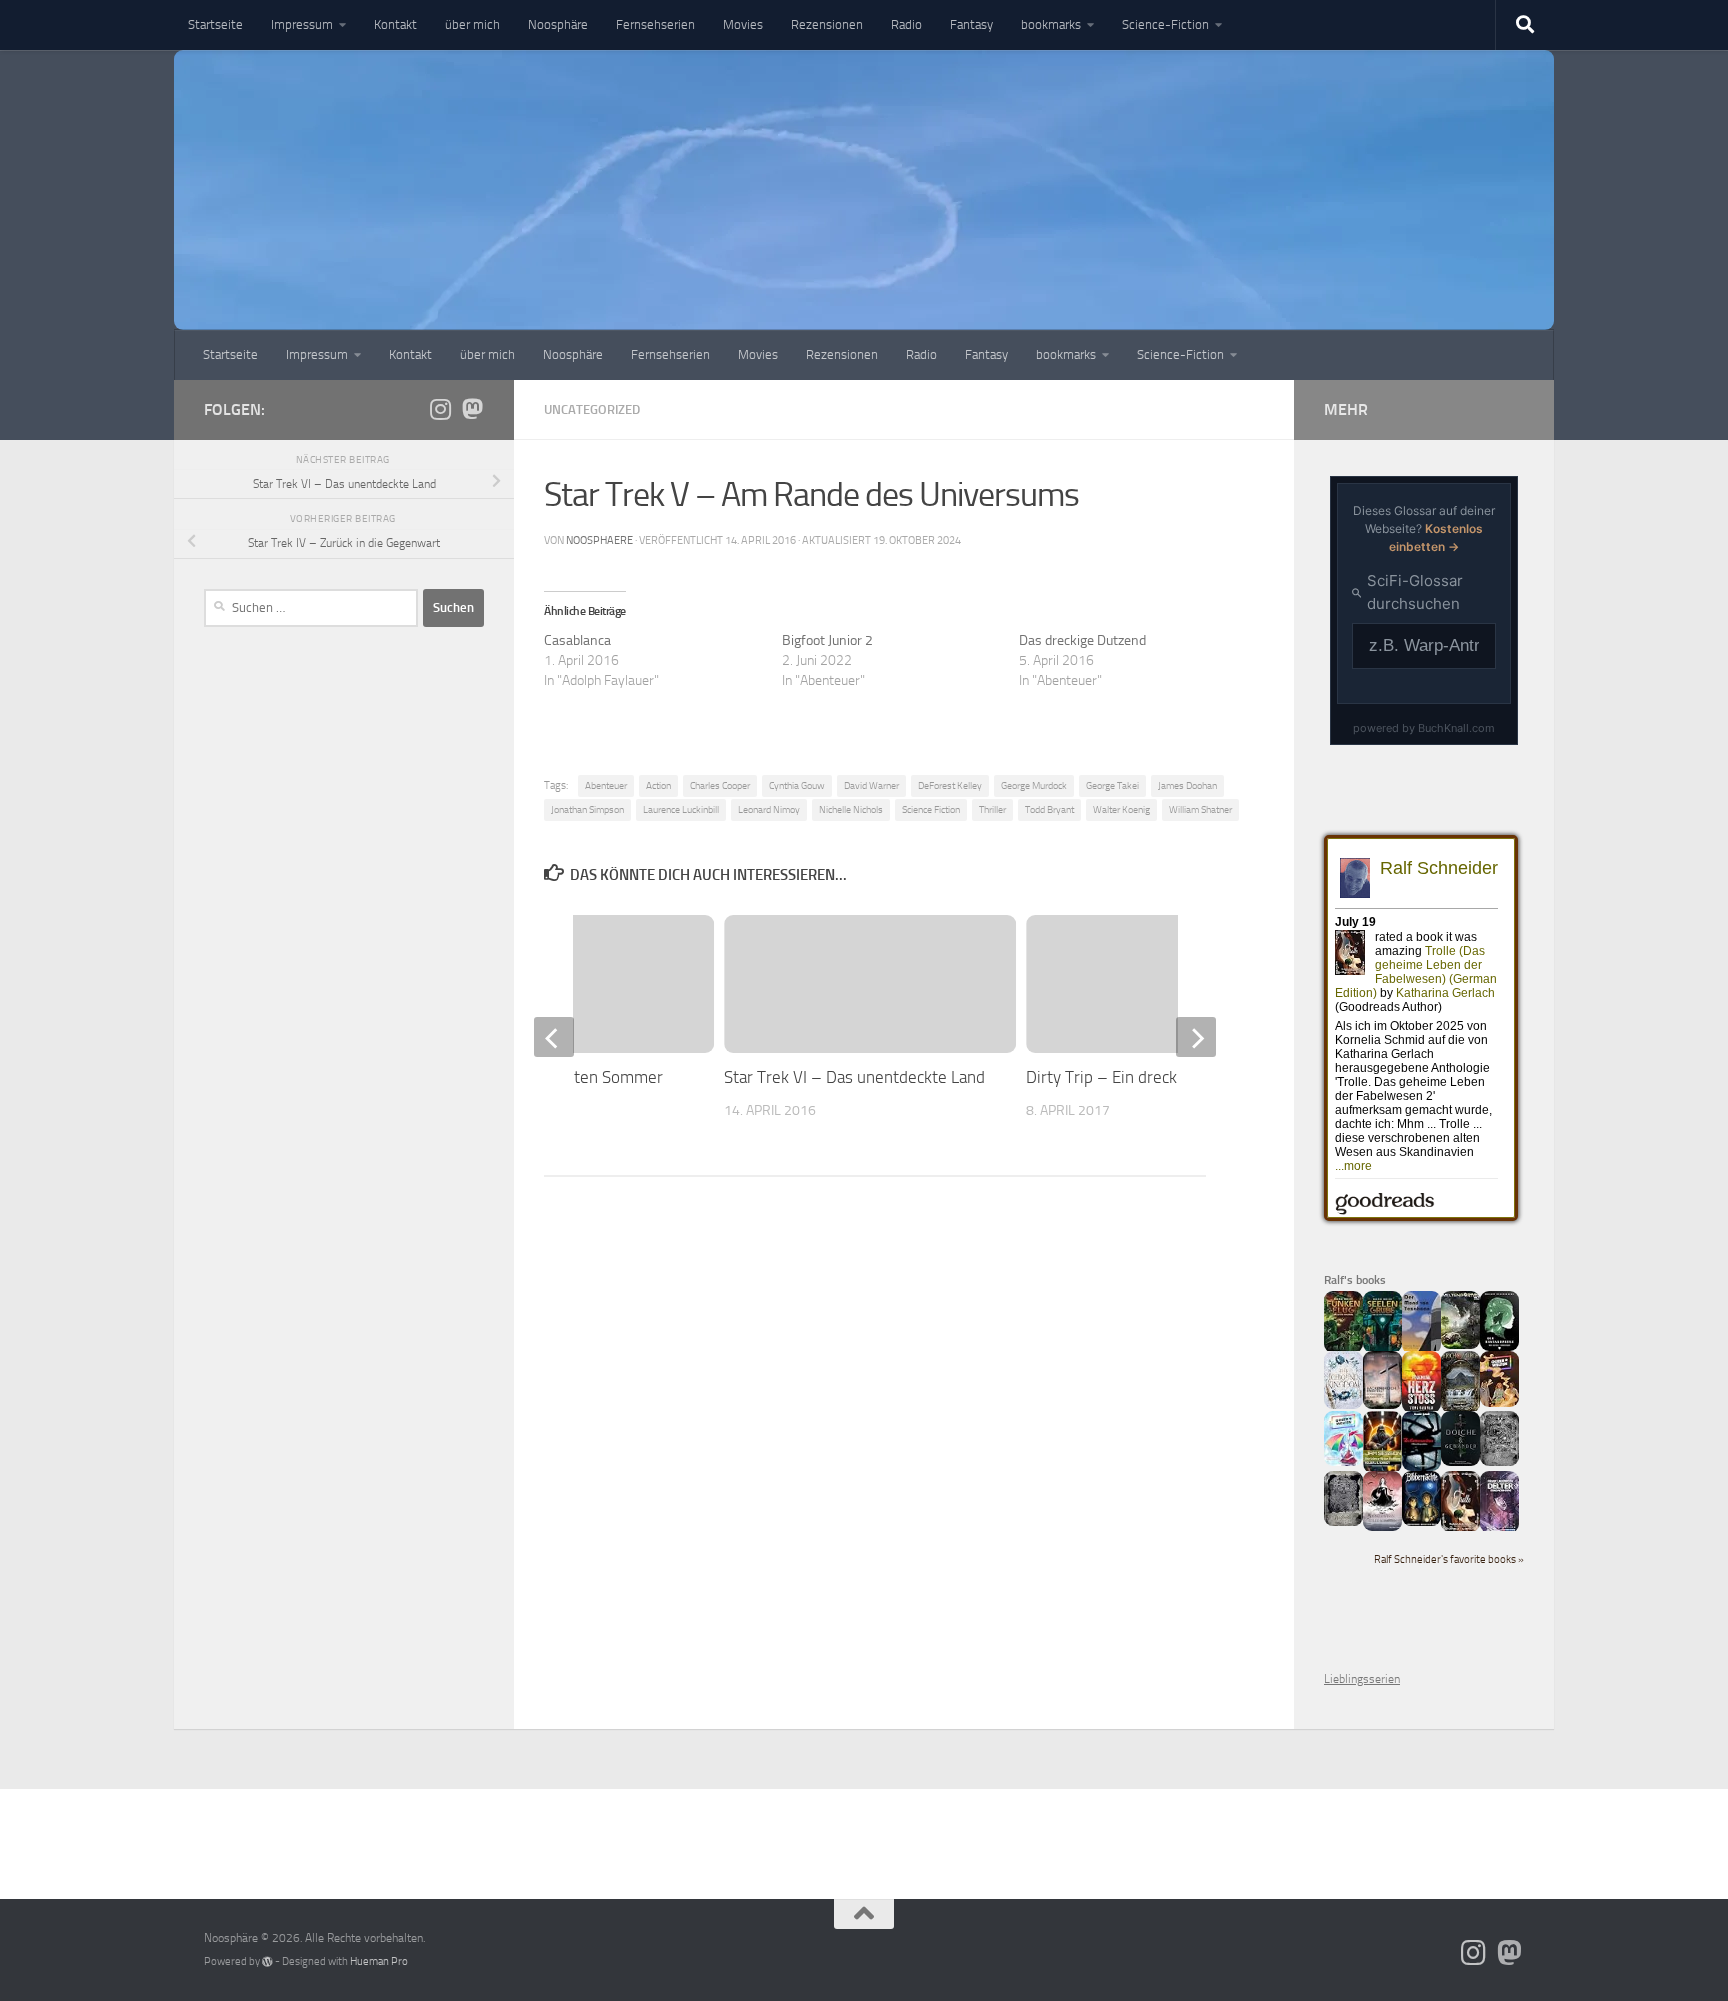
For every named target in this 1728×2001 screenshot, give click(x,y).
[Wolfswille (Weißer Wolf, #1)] (1343, 1522)
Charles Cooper (720, 785)
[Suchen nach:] (311, 608)
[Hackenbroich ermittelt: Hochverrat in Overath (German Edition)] (1382, 1405)
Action (658, 785)
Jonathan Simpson (587, 809)
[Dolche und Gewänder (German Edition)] (1460, 1462)
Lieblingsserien (1362, 1679)
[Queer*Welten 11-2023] (1499, 1403)
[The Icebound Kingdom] (1343, 1405)
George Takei (1112, 785)
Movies (743, 24)
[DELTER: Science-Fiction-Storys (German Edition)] (1499, 1529)
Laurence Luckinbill (681, 809)
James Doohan (1187, 785)
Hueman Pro (379, 1961)
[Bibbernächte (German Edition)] (1421, 1522)
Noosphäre (558, 24)
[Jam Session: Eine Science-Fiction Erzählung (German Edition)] (1382, 1469)
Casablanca (577, 640)
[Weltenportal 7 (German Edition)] (1460, 1345)
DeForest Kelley (950, 785)
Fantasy (971, 24)
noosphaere (599, 540)
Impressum (302, 24)
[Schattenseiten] (1421, 1467)
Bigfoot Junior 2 (827, 640)
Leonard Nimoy (769, 809)
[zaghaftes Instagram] (440, 409)
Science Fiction (931, 809)
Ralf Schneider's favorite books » (1449, 1559)
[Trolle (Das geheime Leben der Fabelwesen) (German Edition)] (1460, 1528)
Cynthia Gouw (797, 785)
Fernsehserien (655, 24)
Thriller (992, 809)
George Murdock (1034, 785)
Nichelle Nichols (851, 809)
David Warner (871, 785)
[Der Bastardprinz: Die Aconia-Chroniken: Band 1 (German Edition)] (1499, 1347)
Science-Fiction (1165, 24)
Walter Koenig (1121, 809)
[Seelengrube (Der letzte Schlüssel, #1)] (1382, 1349)
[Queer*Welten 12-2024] (1343, 1462)
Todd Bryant (1049, 809)
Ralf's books (1355, 1280)
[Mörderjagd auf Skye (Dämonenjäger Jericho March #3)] (1460, 1409)
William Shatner (1200, 809)
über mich (472, 24)
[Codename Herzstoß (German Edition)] (1421, 1409)
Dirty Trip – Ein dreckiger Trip (1131, 1077)
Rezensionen (827, 24)
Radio (906, 24)
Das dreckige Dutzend (1082, 640)
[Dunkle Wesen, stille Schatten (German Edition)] (1382, 1527)
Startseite (215, 24)
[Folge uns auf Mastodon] (472, 409)
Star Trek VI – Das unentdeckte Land (854, 1077)
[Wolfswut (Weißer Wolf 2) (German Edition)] (1499, 1462)
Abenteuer (606, 785)
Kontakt (395, 24)
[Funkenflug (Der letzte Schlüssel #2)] (1343, 1349)
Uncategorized (592, 409)
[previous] (554, 1037)
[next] (1196, 1037)
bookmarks (1051, 24)
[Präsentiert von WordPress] (267, 1961)
